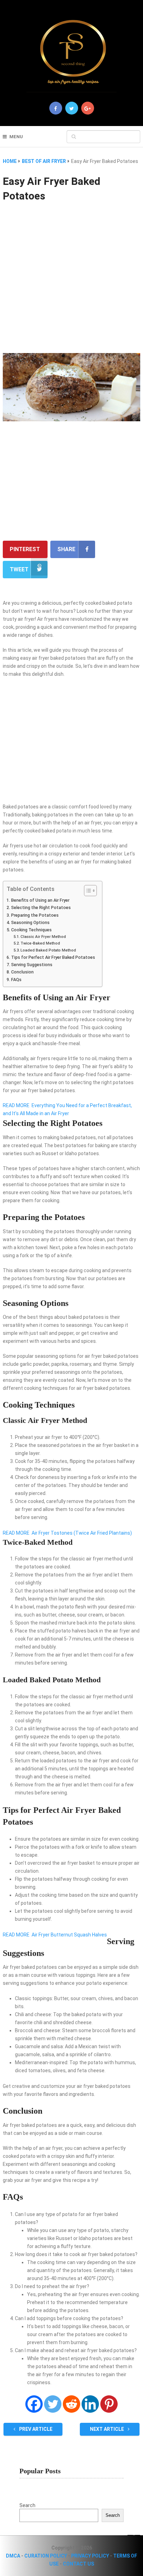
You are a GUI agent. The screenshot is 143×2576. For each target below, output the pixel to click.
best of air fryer (44, 161)
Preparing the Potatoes (35, 915)
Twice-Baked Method (40, 943)
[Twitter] (53, 2404)
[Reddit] (71, 2404)
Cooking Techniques (31, 930)
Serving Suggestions (32, 965)
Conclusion (22, 972)
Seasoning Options (30, 922)
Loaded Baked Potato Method (48, 950)
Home (10, 161)
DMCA (13, 2556)
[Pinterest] (109, 2404)
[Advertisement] (71, 279)
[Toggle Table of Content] (87, 891)
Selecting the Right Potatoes (41, 907)
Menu (16, 137)
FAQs (16, 980)
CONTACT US (78, 2564)
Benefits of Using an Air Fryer (40, 900)
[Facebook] (34, 2404)
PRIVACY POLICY (90, 2556)
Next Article (107, 2429)
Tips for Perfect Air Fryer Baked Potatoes (53, 957)
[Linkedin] (90, 2404)
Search (27, 2505)
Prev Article (35, 2429)
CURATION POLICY (46, 2556)
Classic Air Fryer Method (43, 937)
